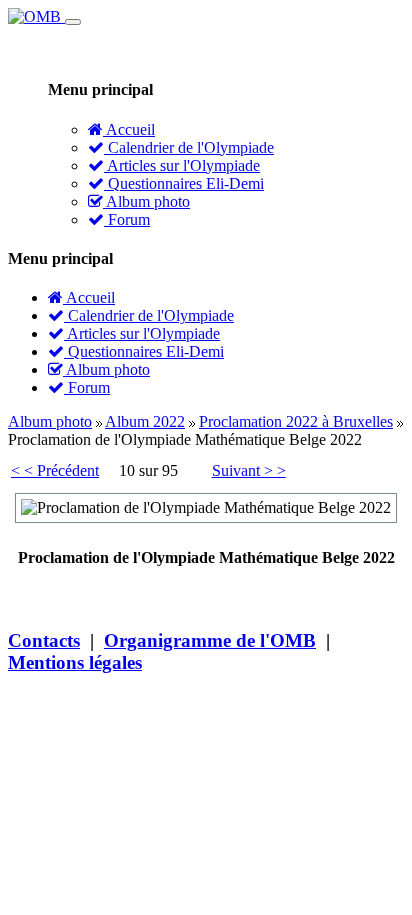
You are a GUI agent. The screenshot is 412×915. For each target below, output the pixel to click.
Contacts (44, 640)
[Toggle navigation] (73, 22)
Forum (127, 219)
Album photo (146, 201)
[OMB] (36, 16)
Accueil (129, 129)
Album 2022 (145, 421)
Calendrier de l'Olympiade (189, 147)
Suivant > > (249, 470)
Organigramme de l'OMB (210, 640)
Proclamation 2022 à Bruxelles (296, 421)
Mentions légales (75, 662)
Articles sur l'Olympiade (182, 165)
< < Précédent (55, 470)
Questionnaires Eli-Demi (184, 183)
